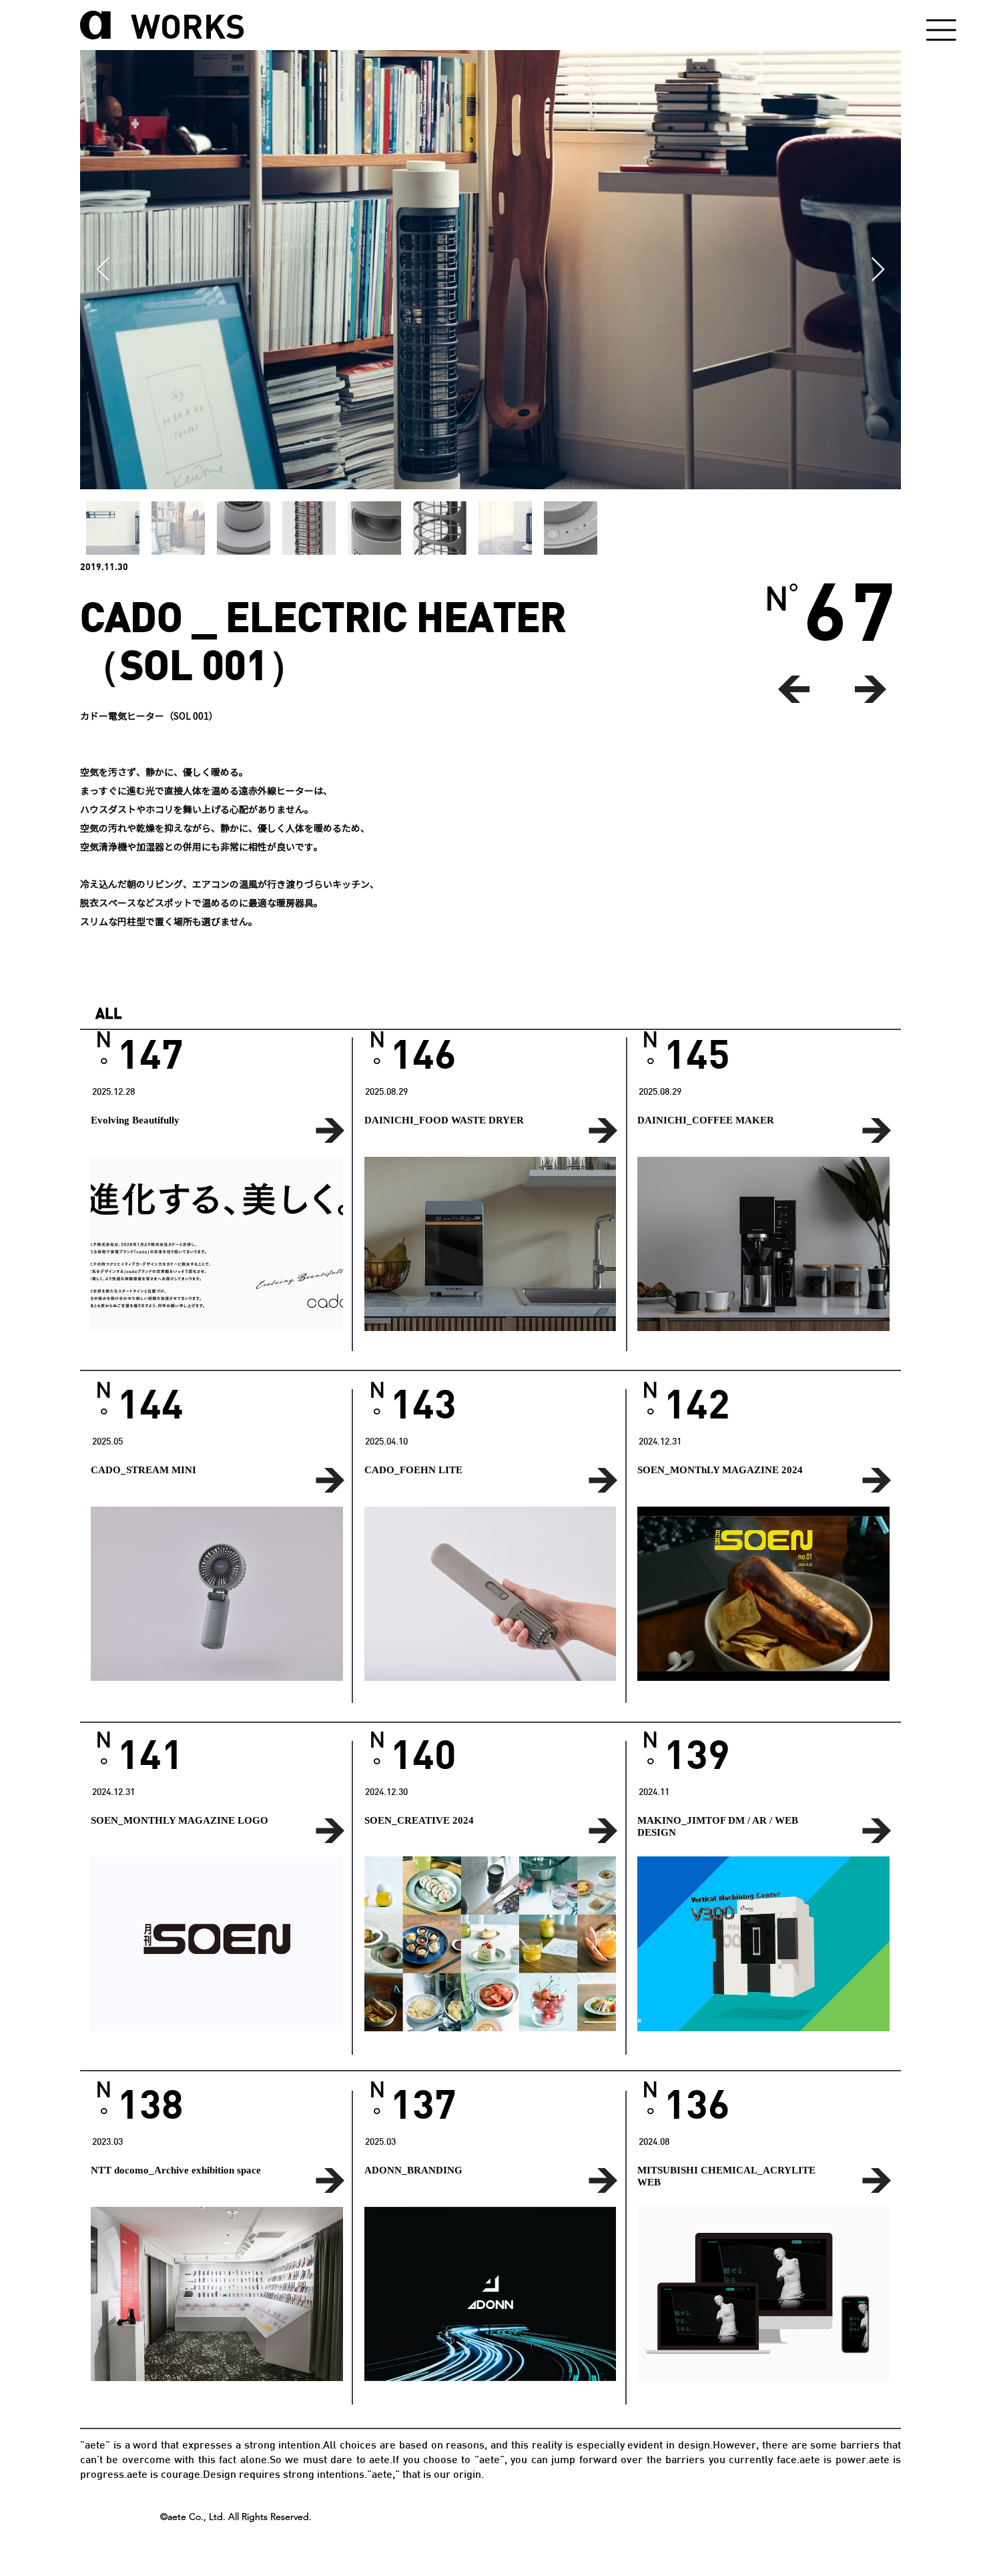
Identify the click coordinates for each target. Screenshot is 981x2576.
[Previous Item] (103, 270)
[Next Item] (878, 270)
